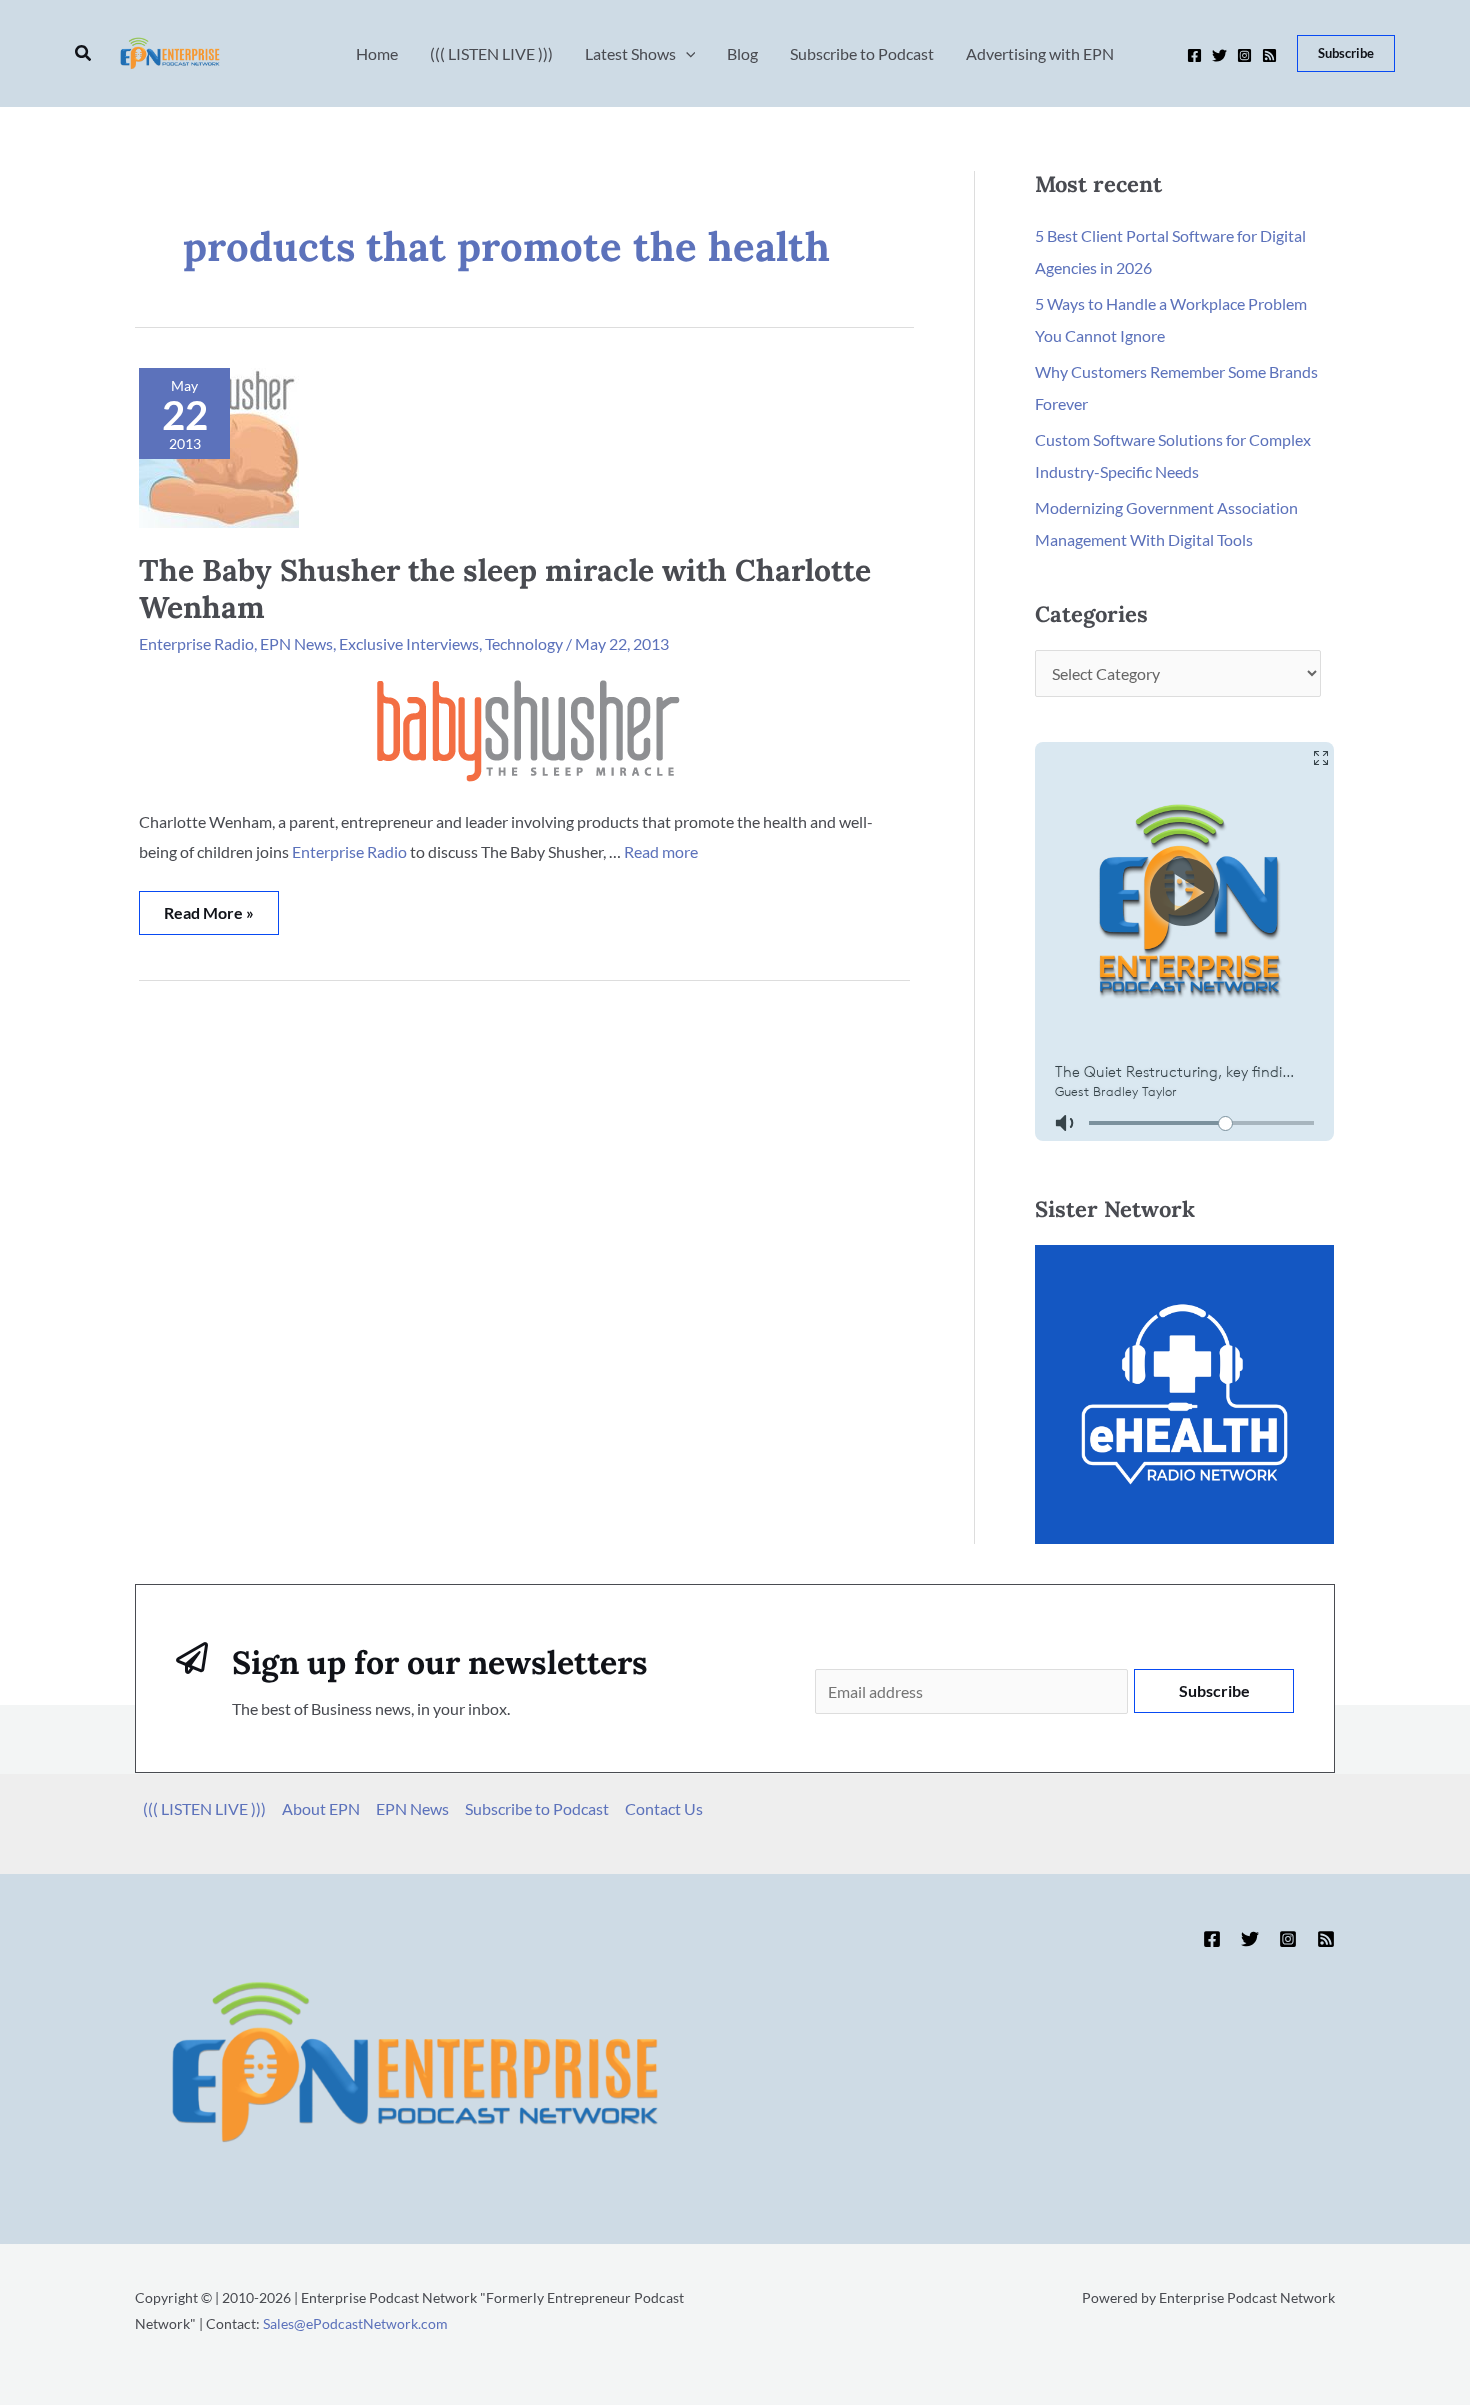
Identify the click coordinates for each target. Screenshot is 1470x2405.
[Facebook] (1194, 55)
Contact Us (664, 1808)
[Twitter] (1219, 55)
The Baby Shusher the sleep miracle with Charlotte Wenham (505, 588)
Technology (524, 643)
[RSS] (1269, 55)
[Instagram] (1244, 55)
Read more (661, 851)
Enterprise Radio (196, 643)
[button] (84, 53)
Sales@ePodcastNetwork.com (355, 2323)
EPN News (296, 643)
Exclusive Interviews (409, 643)
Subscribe (1214, 1690)
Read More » (208, 906)
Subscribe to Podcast (537, 1808)
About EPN (321, 1808)
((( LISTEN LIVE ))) (204, 1808)
